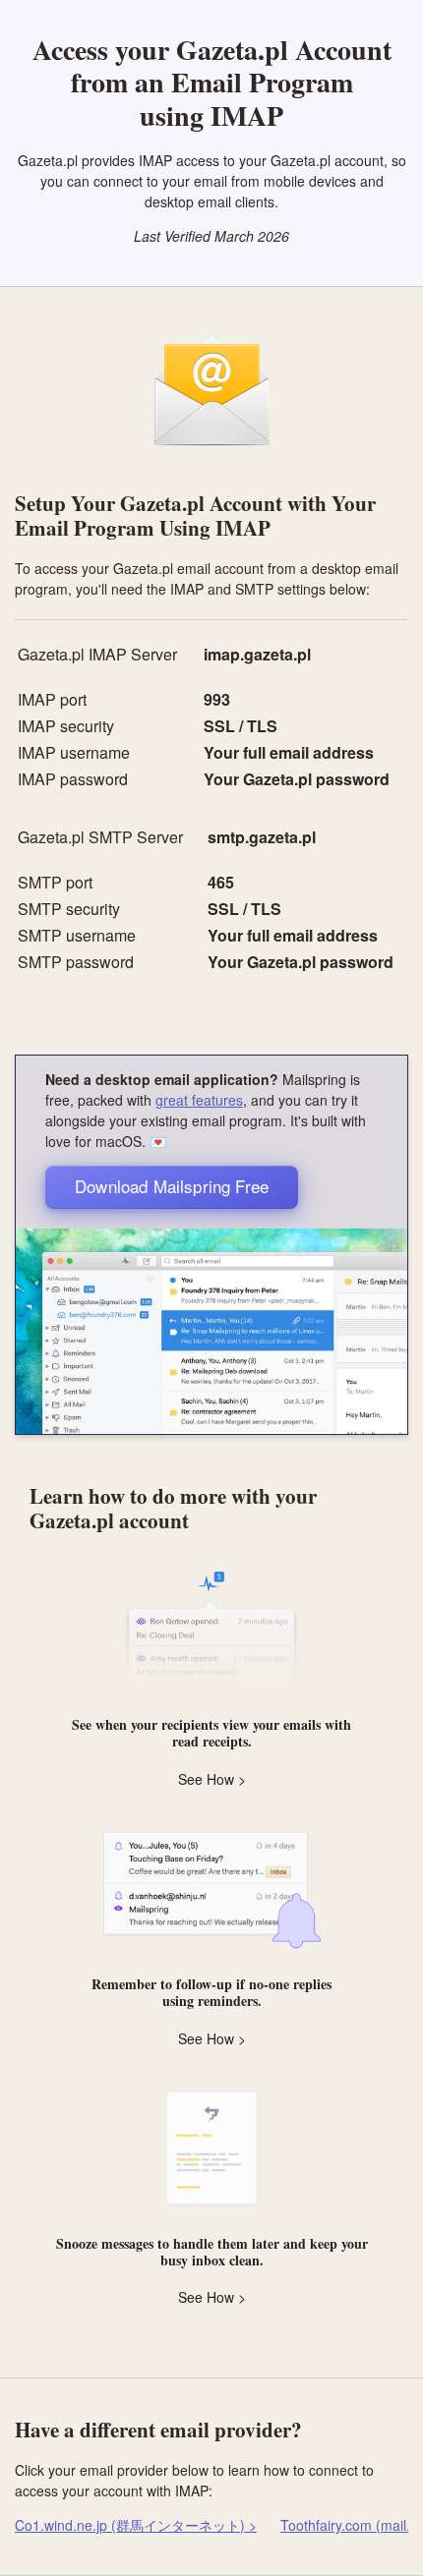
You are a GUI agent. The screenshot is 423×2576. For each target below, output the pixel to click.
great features (199, 1100)
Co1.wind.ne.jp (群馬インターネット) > (136, 2525)
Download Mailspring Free (172, 1186)
